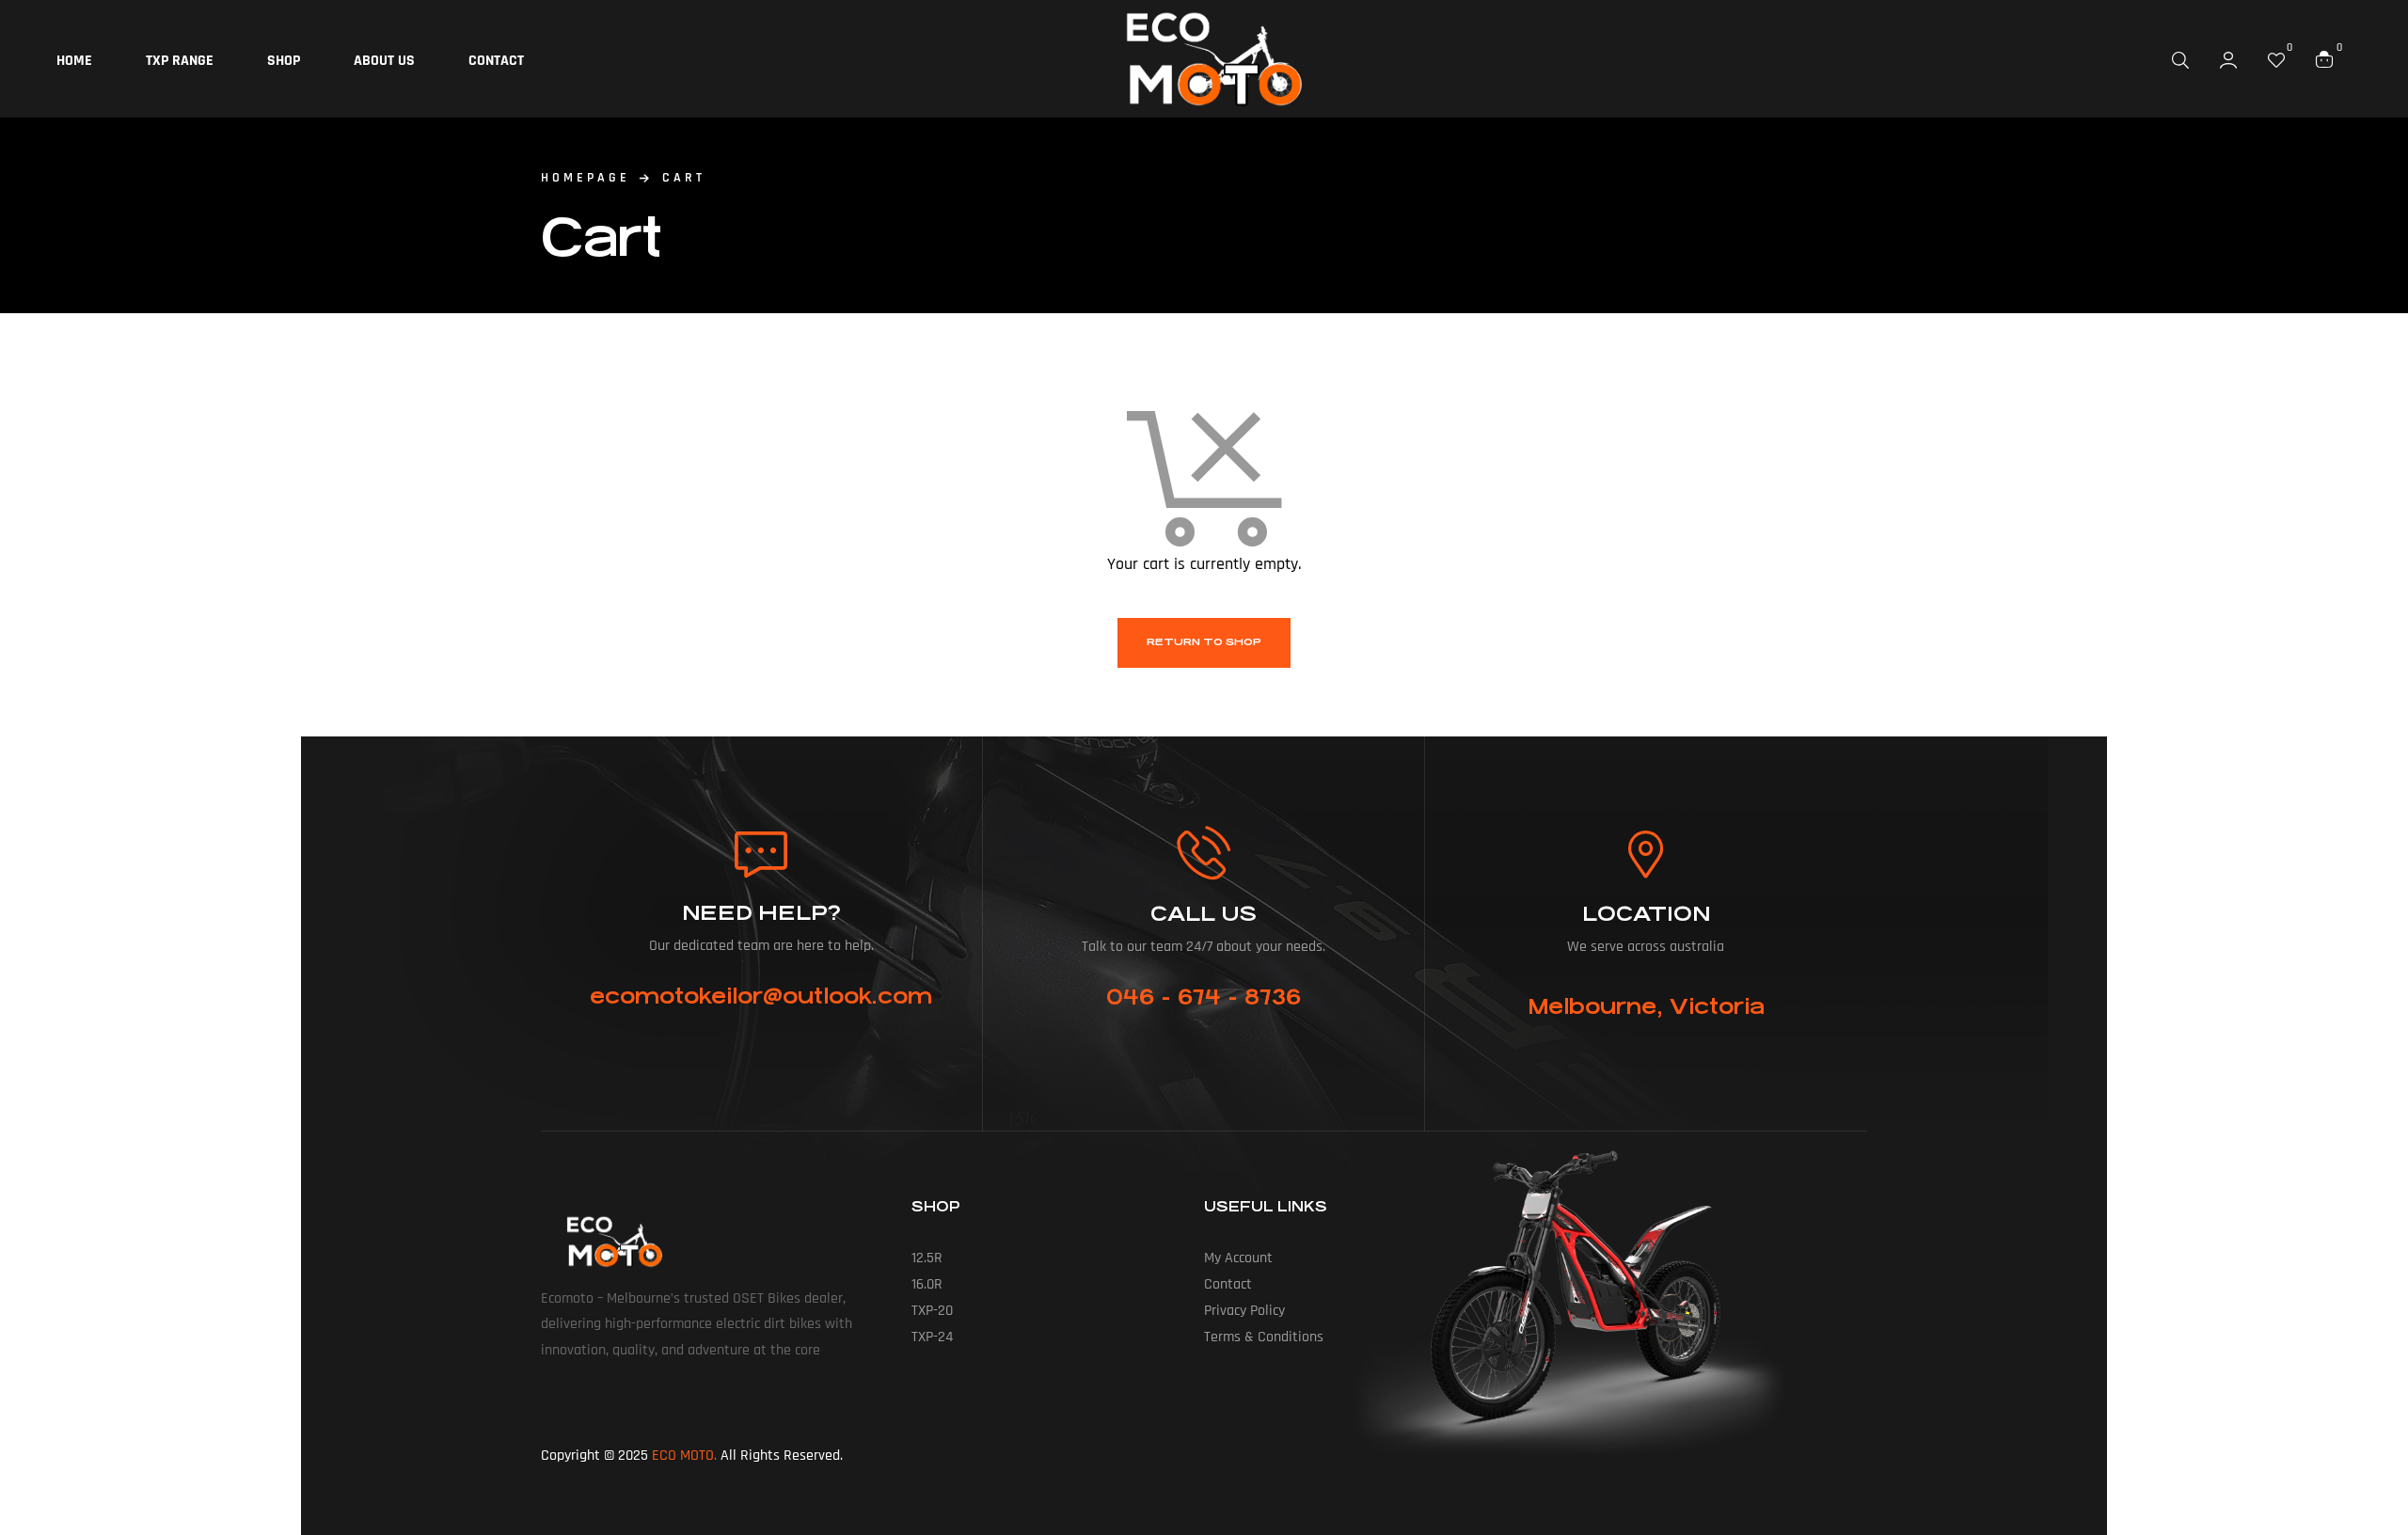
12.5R (927, 1258)
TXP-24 (932, 1337)
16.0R (927, 1284)
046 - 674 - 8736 (1204, 997)
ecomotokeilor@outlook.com (761, 996)
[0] (2276, 59)
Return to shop (1204, 642)
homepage (586, 178)
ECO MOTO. (684, 1456)
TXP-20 (932, 1311)
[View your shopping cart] (2324, 58)
